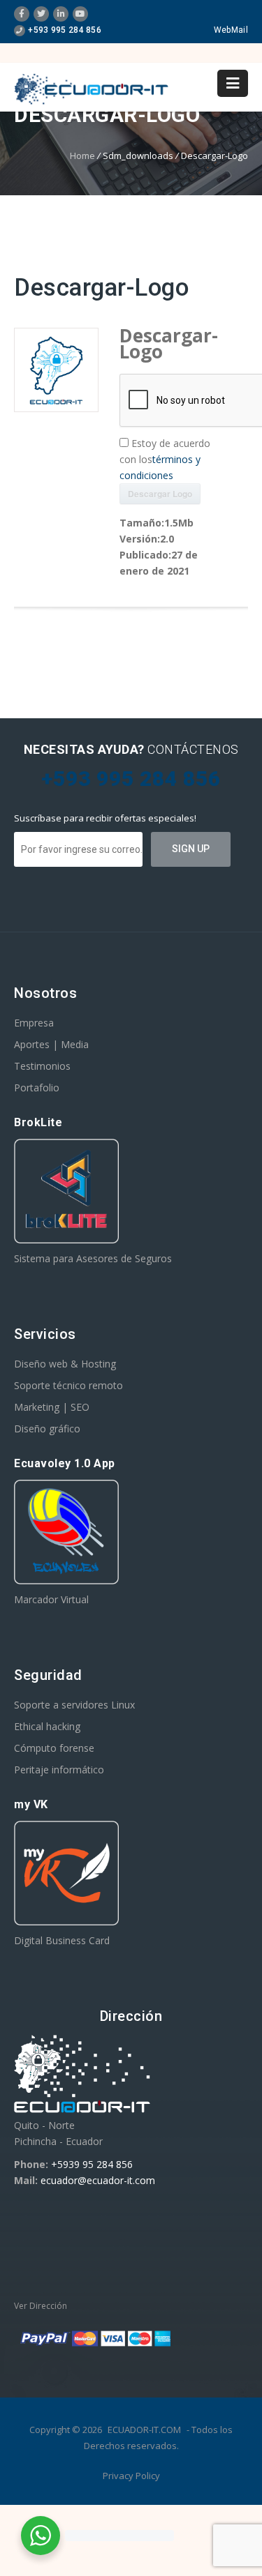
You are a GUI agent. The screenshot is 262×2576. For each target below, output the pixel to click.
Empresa (34, 1023)
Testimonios (42, 1066)
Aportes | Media (51, 1044)
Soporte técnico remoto (68, 1385)
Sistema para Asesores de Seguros (93, 1258)
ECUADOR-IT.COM (144, 2430)
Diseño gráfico (47, 1429)
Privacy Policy (131, 2476)
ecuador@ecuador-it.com (98, 2180)
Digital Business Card (62, 1940)
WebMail (231, 30)
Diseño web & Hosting (65, 1364)
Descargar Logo (160, 494)
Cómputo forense (54, 1748)
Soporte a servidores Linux (74, 1705)
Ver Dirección (41, 2306)
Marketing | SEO (52, 1407)
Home (82, 156)
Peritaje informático (59, 1770)
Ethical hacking (47, 1726)
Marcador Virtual (51, 1599)
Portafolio (37, 1088)
